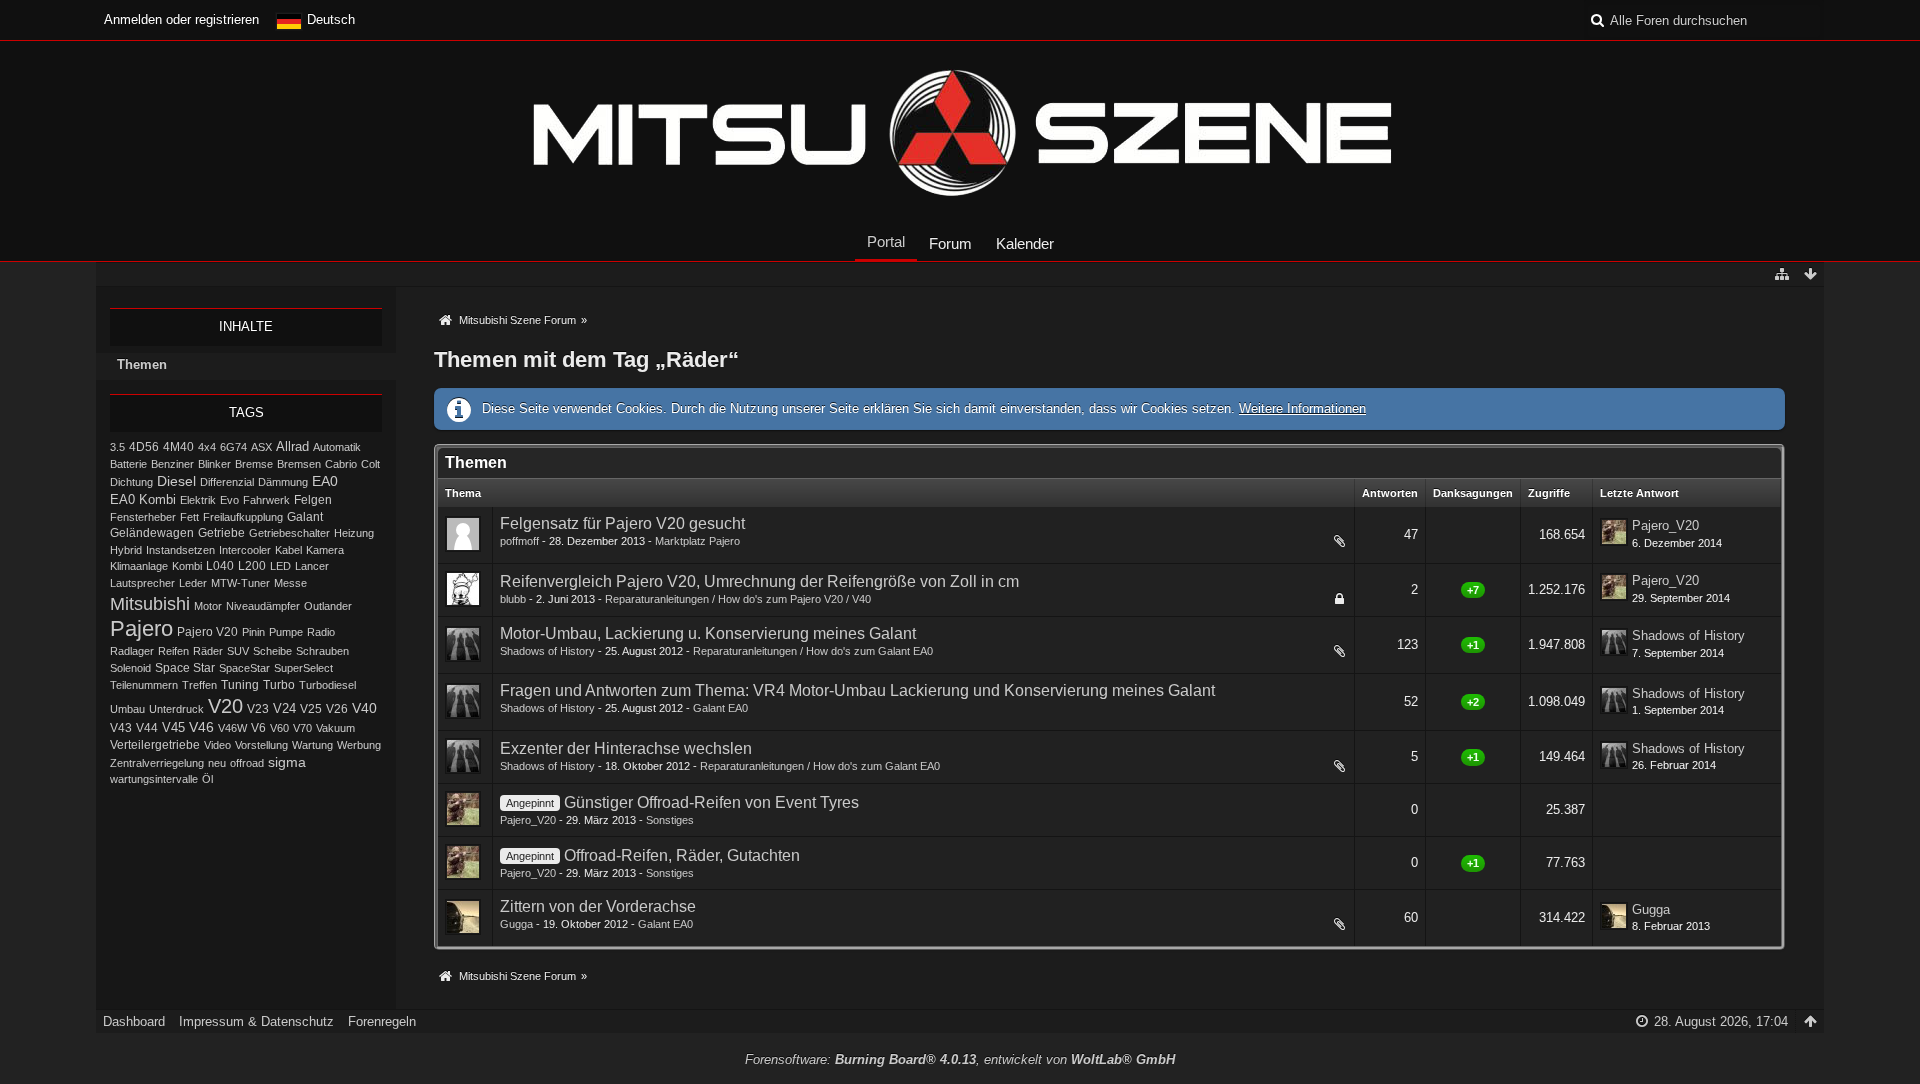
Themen (142, 364)
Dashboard (134, 1021)
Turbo (279, 685)
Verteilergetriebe (155, 744)
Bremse (254, 464)
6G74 (233, 447)
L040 (220, 566)
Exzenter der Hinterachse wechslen (626, 748)
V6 (258, 728)
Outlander (328, 606)
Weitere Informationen (1302, 408)
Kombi (187, 566)
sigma (287, 762)
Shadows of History (547, 651)
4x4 (207, 447)
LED (280, 566)
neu (217, 763)
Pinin (253, 632)
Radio (321, 632)
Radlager (132, 651)
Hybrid (126, 550)
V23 (258, 709)
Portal (886, 241)
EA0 (325, 481)
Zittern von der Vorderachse (598, 906)
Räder (208, 651)
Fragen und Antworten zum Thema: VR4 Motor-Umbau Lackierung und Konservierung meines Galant (857, 690)
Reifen (173, 651)
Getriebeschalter (289, 533)
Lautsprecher (142, 583)
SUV (238, 651)
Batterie (128, 464)
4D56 (144, 446)
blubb (513, 599)
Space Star (185, 668)
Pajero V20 (207, 632)
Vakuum (335, 728)
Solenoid (130, 668)
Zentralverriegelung (157, 763)
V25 (311, 709)
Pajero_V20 (1665, 525)
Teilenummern (144, 685)
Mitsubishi (150, 603)
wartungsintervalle (154, 779)
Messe (290, 583)
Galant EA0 (720, 708)
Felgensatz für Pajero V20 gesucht (622, 523)
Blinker (214, 464)
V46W (232, 728)
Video (217, 745)
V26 (337, 709)
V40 (364, 708)
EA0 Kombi (143, 499)
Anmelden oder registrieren (181, 19)
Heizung (354, 533)
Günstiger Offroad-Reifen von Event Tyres (711, 802)
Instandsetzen (180, 550)
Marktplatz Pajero (697, 541)
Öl (207, 779)
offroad (247, 763)
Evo (229, 500)
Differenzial (227, 482)
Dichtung (131, 482)
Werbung (359, 745)
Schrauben (322, 651)
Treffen (199, 685)
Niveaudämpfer (263, 606)
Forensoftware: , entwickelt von (960, 1059)
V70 (302, 728)
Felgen (313, 500)
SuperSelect (303, 668)
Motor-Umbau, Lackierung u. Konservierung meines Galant (708, 633)
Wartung (312, 745)
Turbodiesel (327, 685)
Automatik (337, 447)
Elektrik (198, 500)
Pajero (141, 628)
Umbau (127, 709)
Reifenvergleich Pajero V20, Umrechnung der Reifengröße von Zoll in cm (759, 581)
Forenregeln (382, 1021)
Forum (950, 243)
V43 (121, 728)
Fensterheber (143, 517)
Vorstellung (261, 745)
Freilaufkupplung (243, 517)
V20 (225, 706)
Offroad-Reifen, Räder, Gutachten (682, 855)
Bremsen (299, 464)
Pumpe (286, 632)
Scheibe (272, 651)
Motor (208, 606)
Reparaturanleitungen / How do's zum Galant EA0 (813, 651)
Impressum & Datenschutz (256, 1021)
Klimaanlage (139, 566)
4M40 (178, 447)
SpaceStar (244, 668)
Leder (193, 583)
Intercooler (245, 550)
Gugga (516, 924)
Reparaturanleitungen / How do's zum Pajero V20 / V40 (738, 599)
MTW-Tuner (240, 583)
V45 (173, 727)
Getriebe (221, 532)
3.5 (117, 447)
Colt (370, 464)
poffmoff (519, 541)
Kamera (325, 550)
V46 (201, 727)
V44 (147, 728)
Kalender (1025, 243)
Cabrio (341, 464)
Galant (305, 516)
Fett (189, 517)
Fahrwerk (266, 500)
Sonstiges (670, 820)
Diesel (176, 481)
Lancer (312, 566)
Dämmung (283, 482)
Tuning (240, 685)
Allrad (292, 446)
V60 (279, 728)
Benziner (172, 464)
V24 (284, 709)
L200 (252, 565)
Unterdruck (176, 709)
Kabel (288, 550)
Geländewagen (152, 533)
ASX (261, 447)
